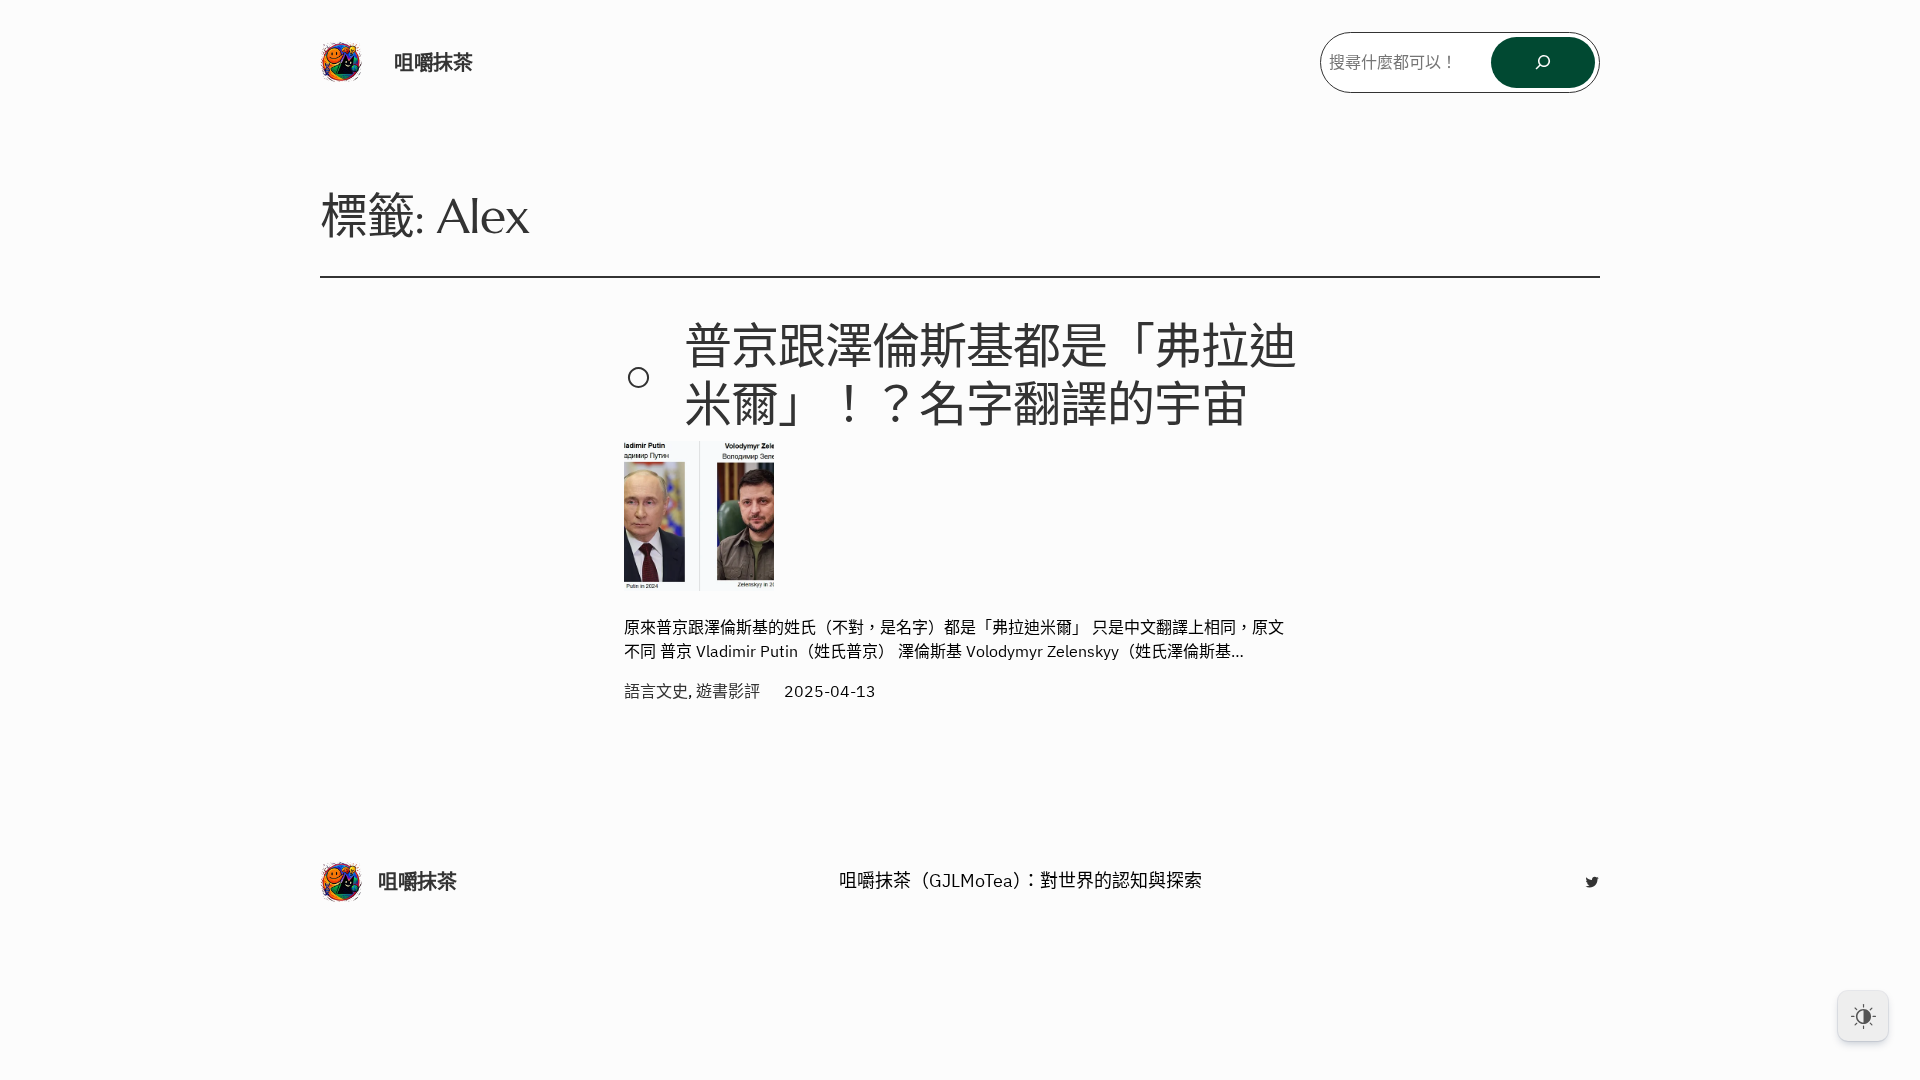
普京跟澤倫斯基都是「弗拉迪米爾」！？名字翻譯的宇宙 (990, 375)
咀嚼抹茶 (433, 62)
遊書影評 (728, 691)
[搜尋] (1543, 62)
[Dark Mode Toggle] (1863, 1016)
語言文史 (656, 691)
